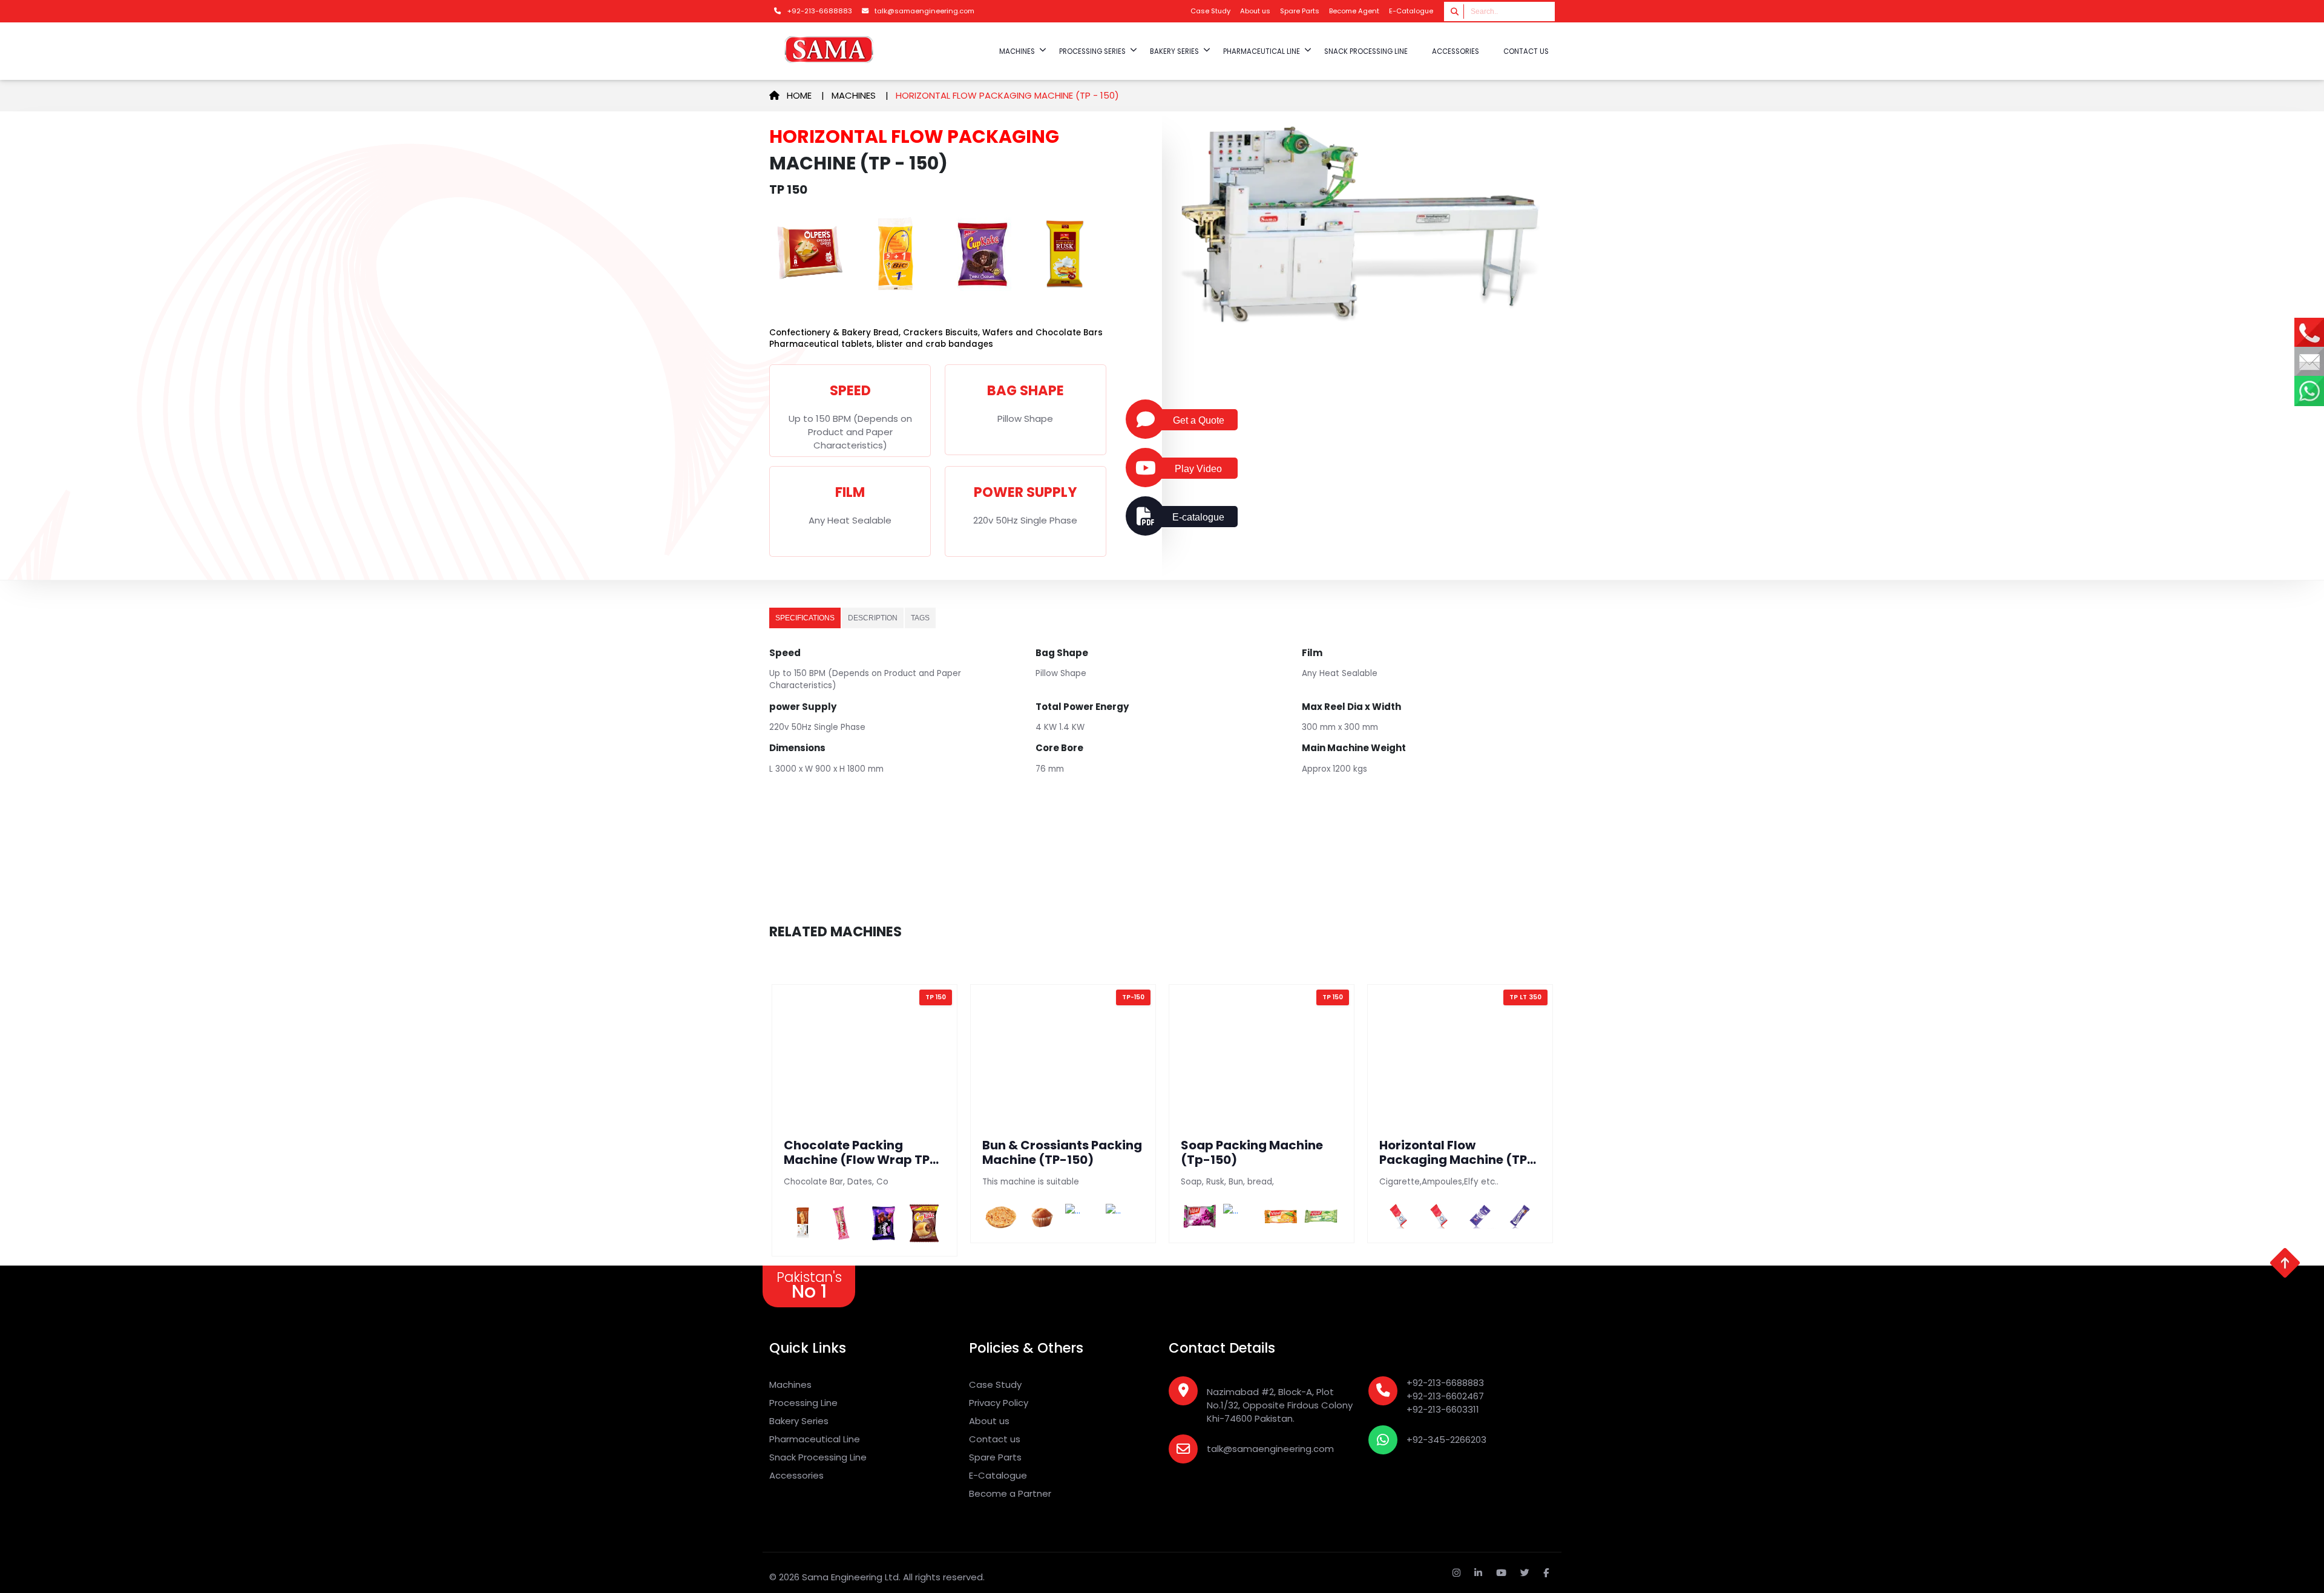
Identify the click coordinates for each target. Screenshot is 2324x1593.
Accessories (796, 1475)
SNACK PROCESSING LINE (1366, 51)
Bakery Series (799, 1421)
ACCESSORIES (1456, 51)
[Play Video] (1145, 468)
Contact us (1526, 51)
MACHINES (1017, 51)
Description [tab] (873, 618)
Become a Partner (1010, 1493)
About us (1255, 11)
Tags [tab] (920, 618)
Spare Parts (1300, 11)
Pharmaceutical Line (815, 1439)
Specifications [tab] (805, 618)
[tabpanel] (1162, 721)
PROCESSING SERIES (1092, 51)
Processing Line (803, 1403)
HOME (803, 95)
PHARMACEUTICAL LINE (1262, 51)
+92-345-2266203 (1446, 1440)
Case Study (1210, 11)
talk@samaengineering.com (1270, 1449)
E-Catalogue (1411, 11)
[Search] (1455, 11)
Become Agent (1354, 11)
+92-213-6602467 (1445, 1396)
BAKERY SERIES (1174, 51)
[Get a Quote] (1145, 419)
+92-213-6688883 (1445, 1383)
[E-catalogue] (1145, 516)
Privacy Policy (999, 1403)
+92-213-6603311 (1443, 1409)
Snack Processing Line (818, 1457)
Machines (854, 95)
